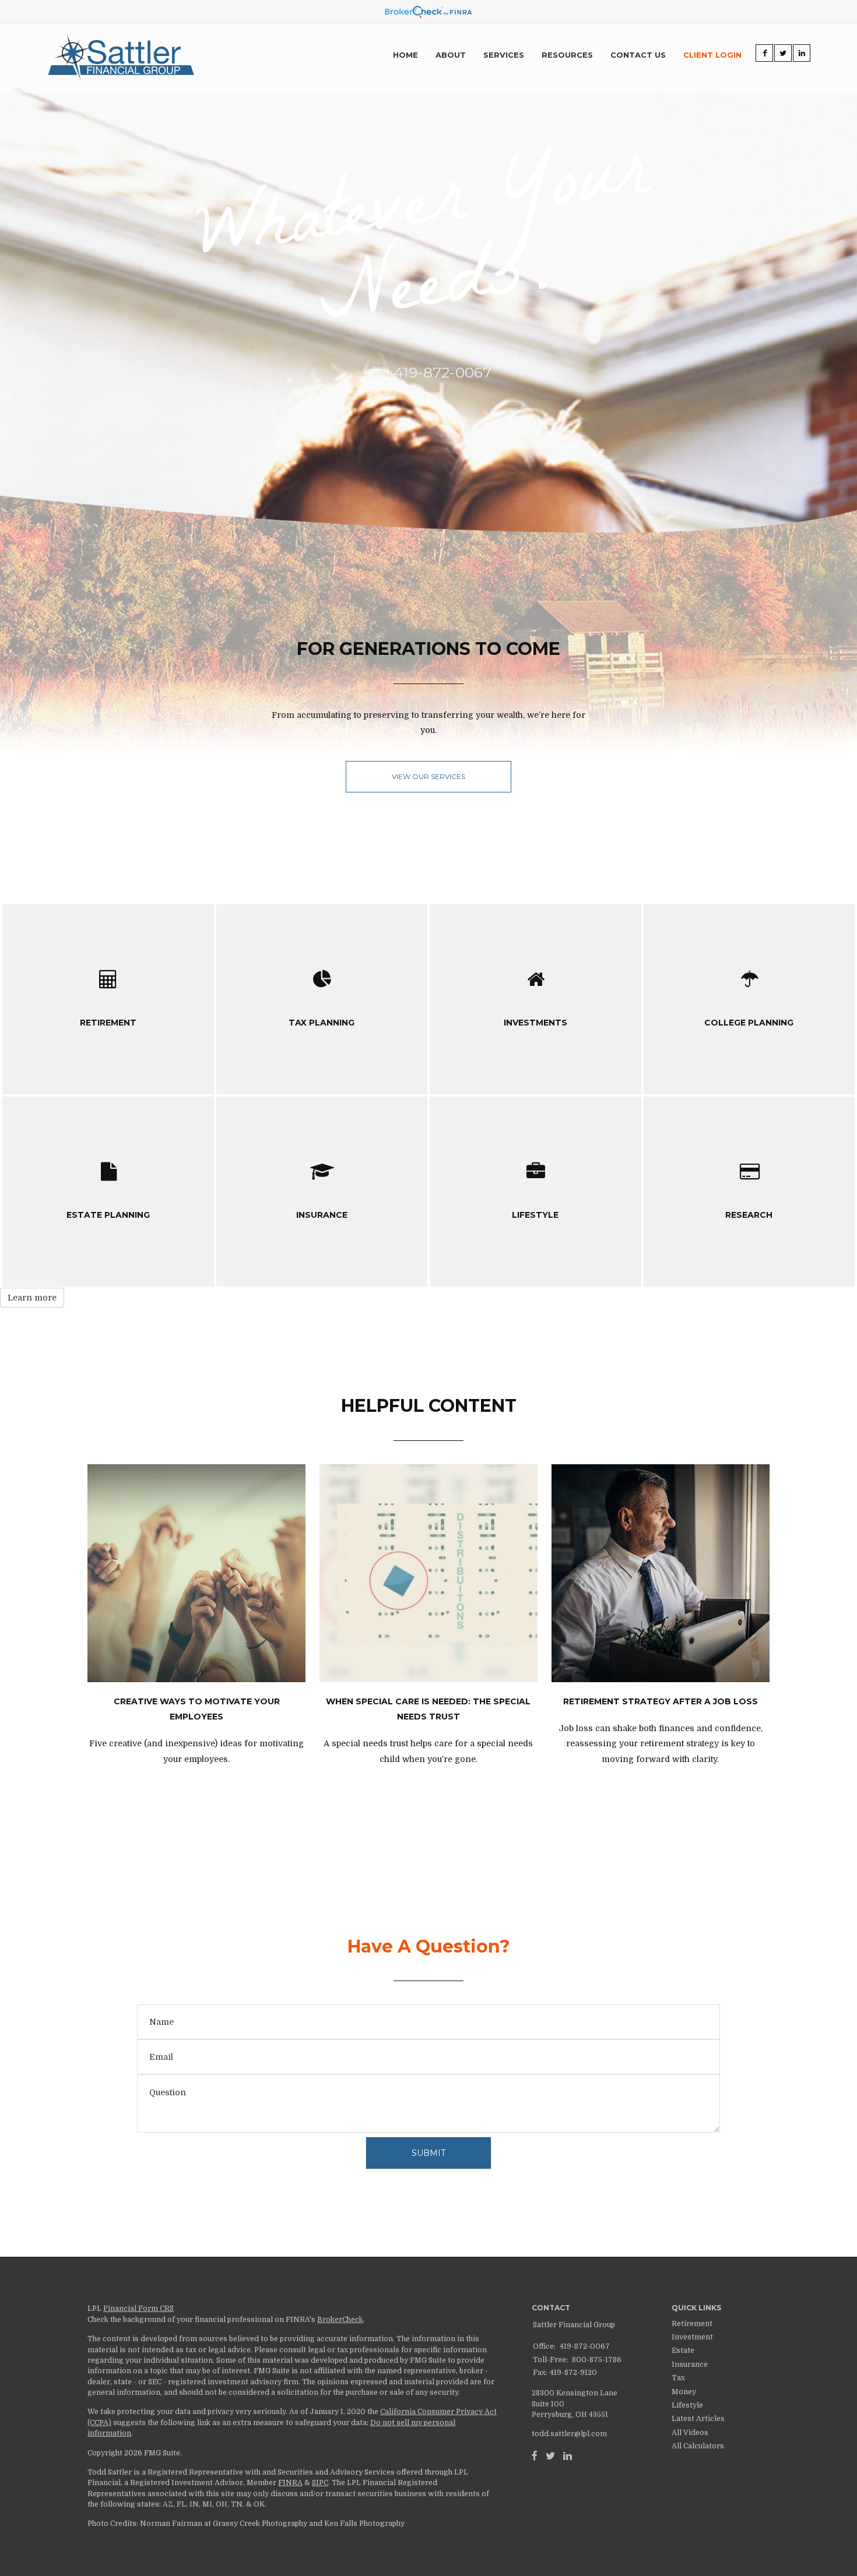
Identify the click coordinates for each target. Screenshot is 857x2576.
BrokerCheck (340, 2320)
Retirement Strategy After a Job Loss (661, 1701)
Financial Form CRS (138, 2309)
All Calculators (698, 2446)
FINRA (290, 2483)
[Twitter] (550, 2456)
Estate (683, 2351)
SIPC (320, 2483)
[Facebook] (535, 2456)
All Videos (690, 2433)
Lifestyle (687, 2405)
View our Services (428, 776)
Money (684, 2392)
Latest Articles (698, 2419)
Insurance (690, 2364)
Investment (692, 2337)
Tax (678, 2378)
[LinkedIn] (568, 2456)
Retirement (692, 2324)
